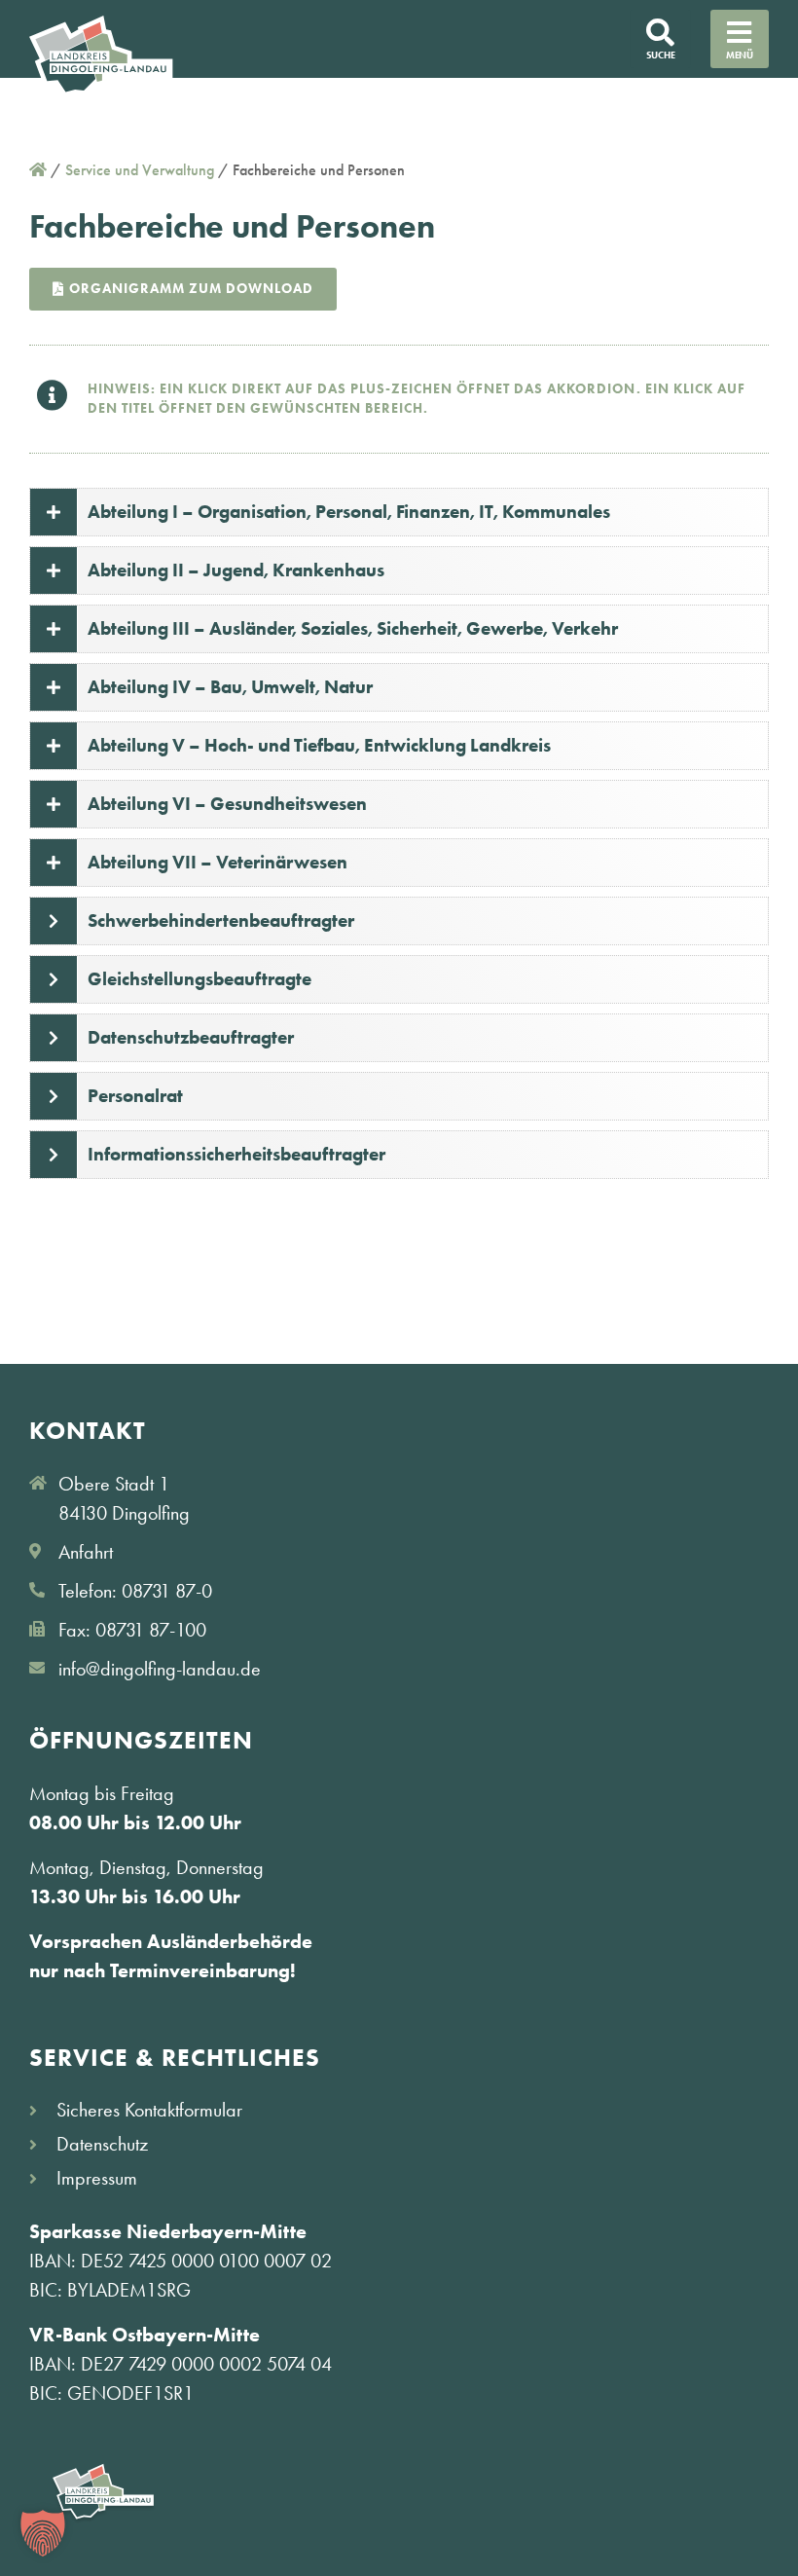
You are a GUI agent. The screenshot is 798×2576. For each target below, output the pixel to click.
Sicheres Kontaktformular (149, 2110)
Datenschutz (102, 2144)
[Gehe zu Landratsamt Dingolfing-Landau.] (38, 170)
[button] (43, 2533)
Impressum (97, 2178)
